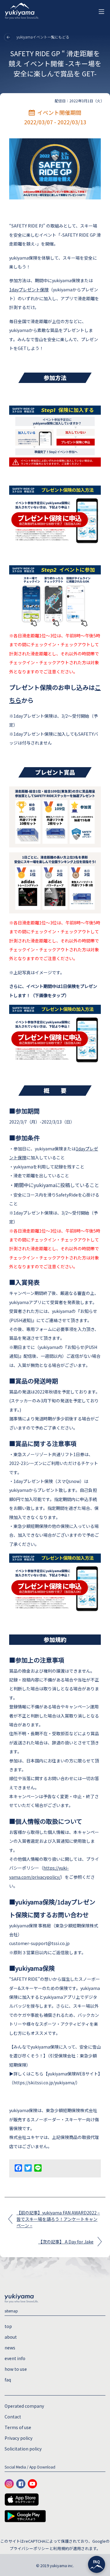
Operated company (24, 2406)
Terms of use (18, 2427)
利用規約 (61, 2548)
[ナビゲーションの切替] (101, 12)
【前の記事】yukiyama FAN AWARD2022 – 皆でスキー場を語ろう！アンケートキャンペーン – (58, 2219)
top (8, 2326)
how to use (16, 2369)
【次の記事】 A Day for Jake (66, 2242)
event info (15, 2358)
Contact (13, 2417)
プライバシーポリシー (29, 2548)
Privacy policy (18, 2438)
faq (8, 2380)
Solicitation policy (23, 2449)
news (10, 2348)
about (11, 2337)
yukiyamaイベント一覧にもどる (42, 37)
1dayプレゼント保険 (29, 290)
